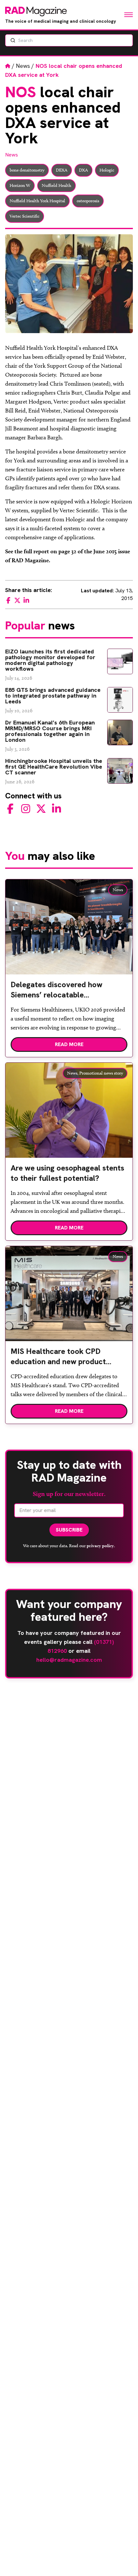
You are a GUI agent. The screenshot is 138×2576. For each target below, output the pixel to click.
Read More (69, 1044)
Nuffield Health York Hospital (37, 201)
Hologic (107, 170)
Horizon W (20, 185)
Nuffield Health (56, 185)
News (23, 66)
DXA (83, 170)
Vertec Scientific (25, 216)
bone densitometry (27, 170)
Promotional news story (101, 1073)
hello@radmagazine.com (69, 1660)
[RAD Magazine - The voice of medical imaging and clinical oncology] (36, 12)
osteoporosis (88, 201)
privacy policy (100, 1546)
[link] (69, 992)
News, (73, 1073)
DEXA (62, 170)
